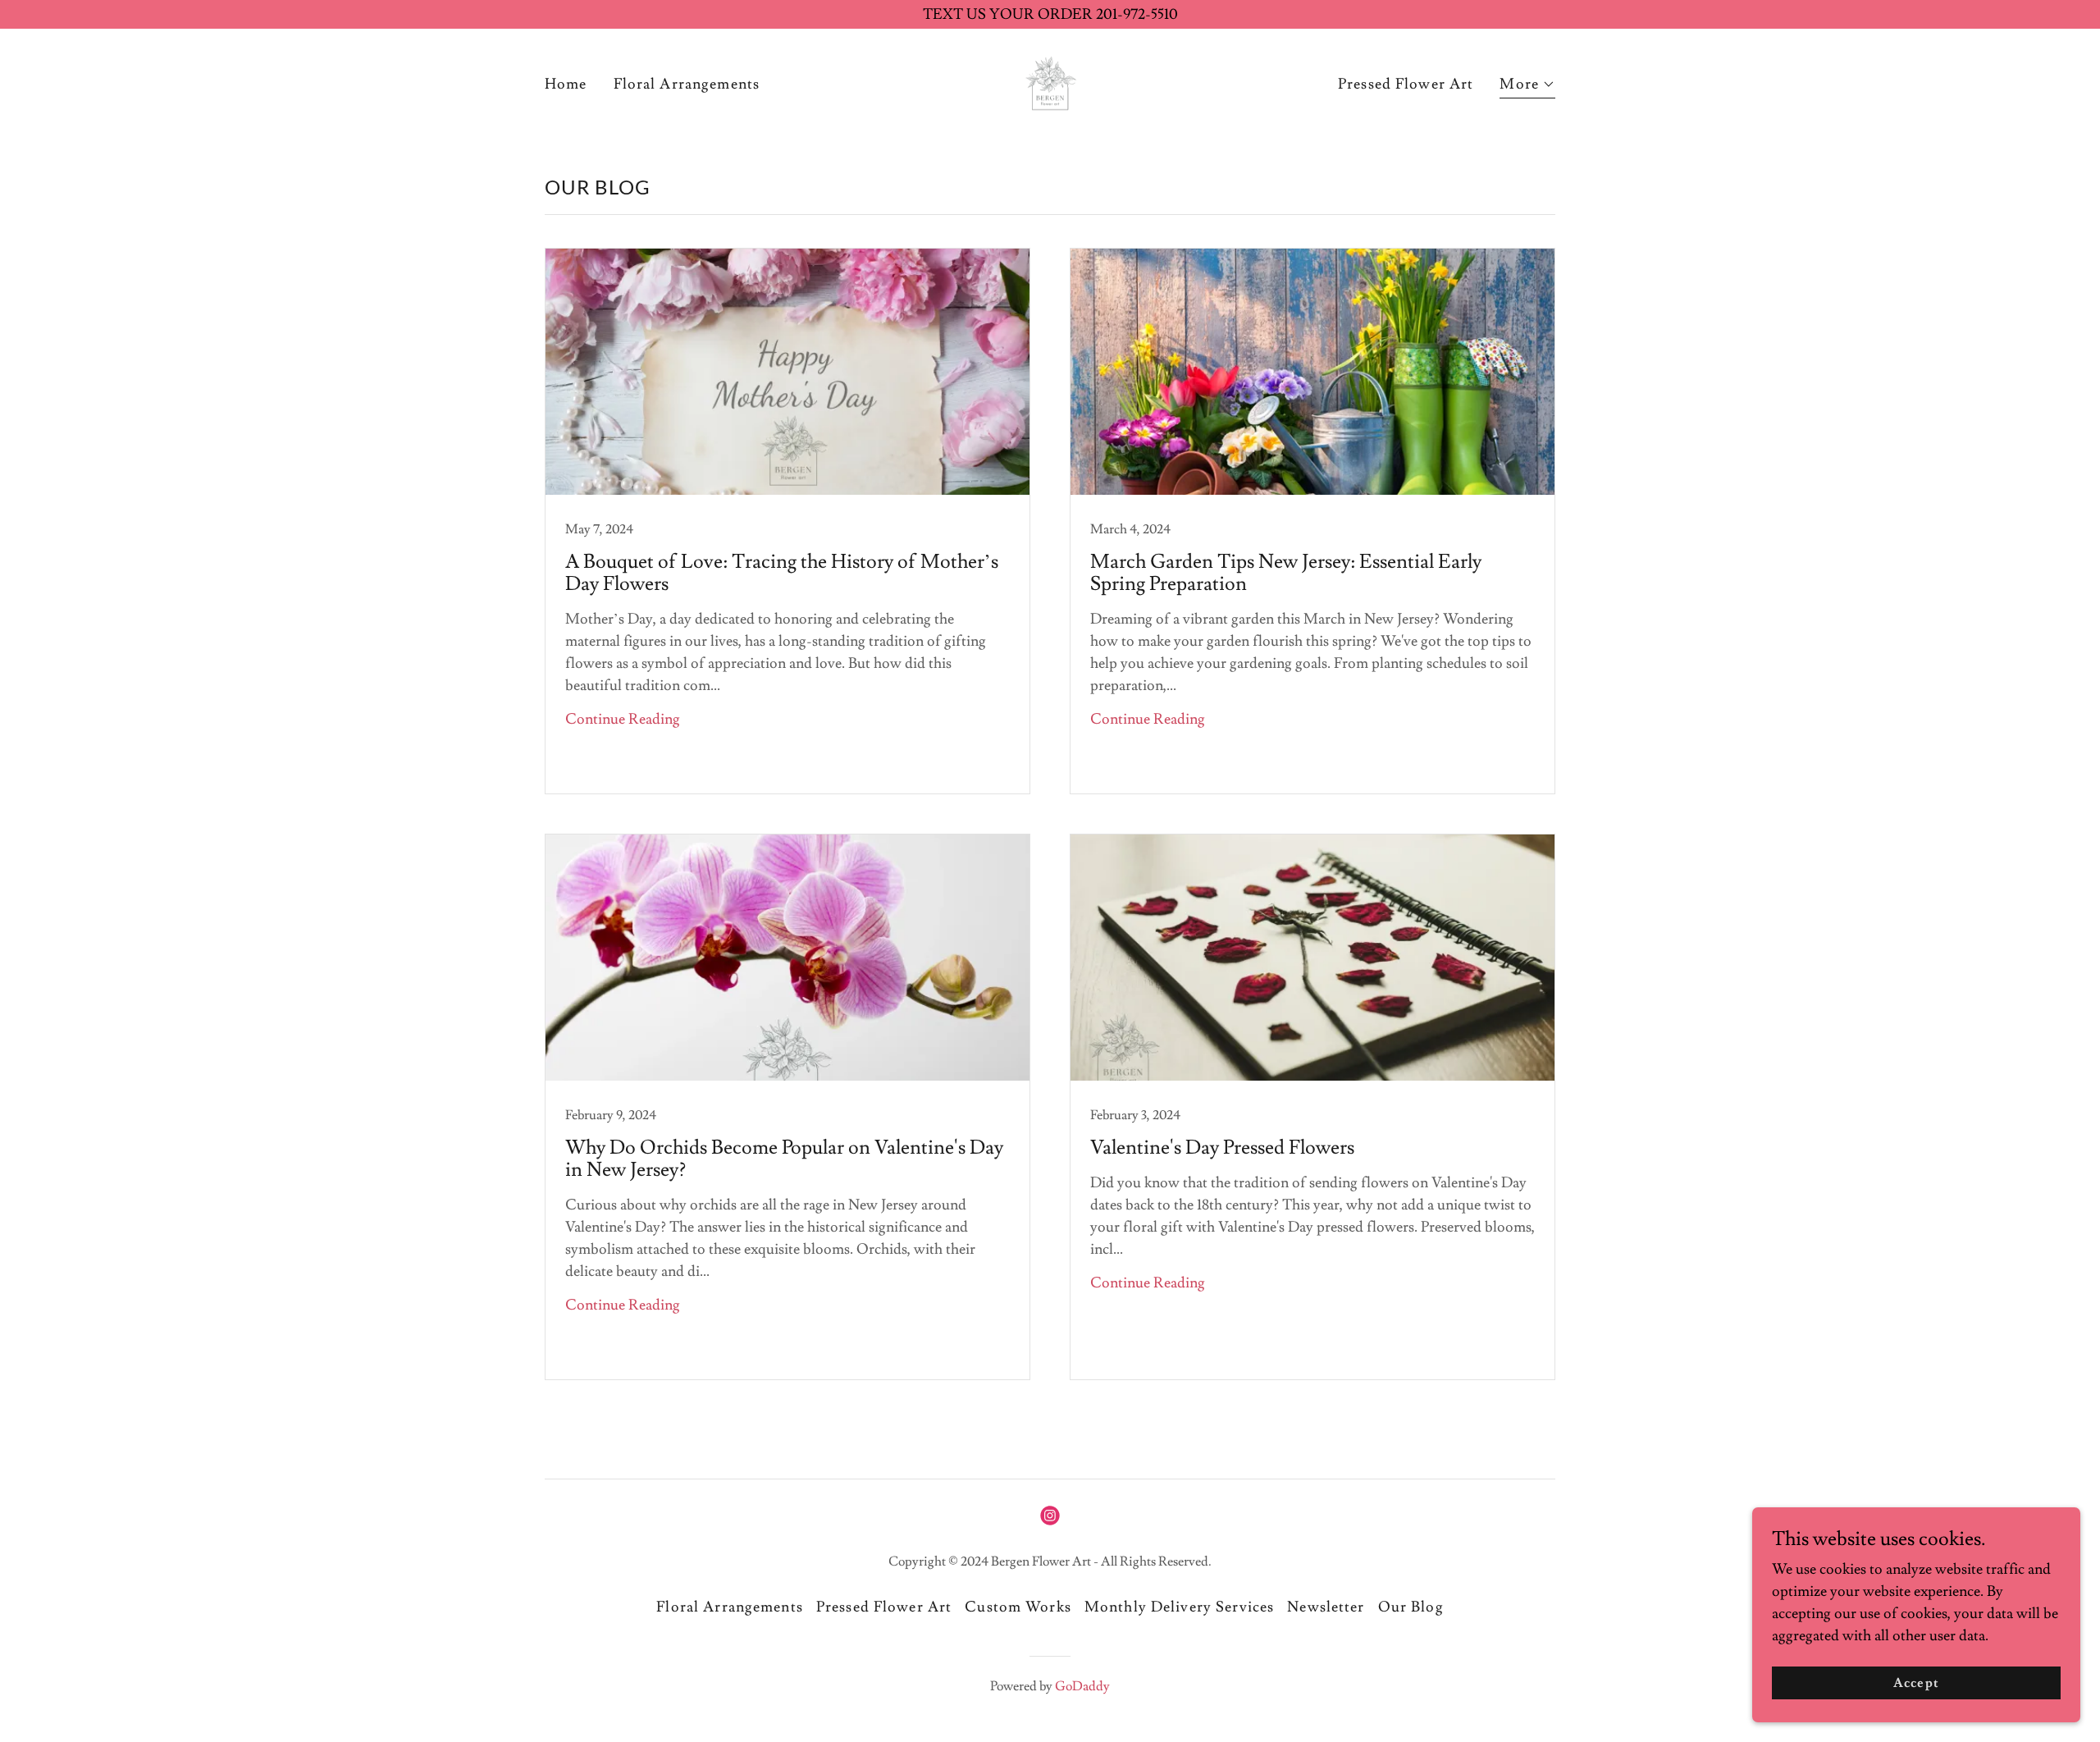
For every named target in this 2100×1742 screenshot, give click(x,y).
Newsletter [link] (1326, 1607)
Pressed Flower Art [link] (1406, 84)
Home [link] (566, 84)
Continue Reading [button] (623, 719)
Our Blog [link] (1411, 1607)
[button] (1527, 87)
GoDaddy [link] (1082, 1686)
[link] (1050, 81)
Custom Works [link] (1018, 1607)
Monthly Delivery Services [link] (1179, 1607)
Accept (1916, 1683)
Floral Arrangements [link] (687, 84)
